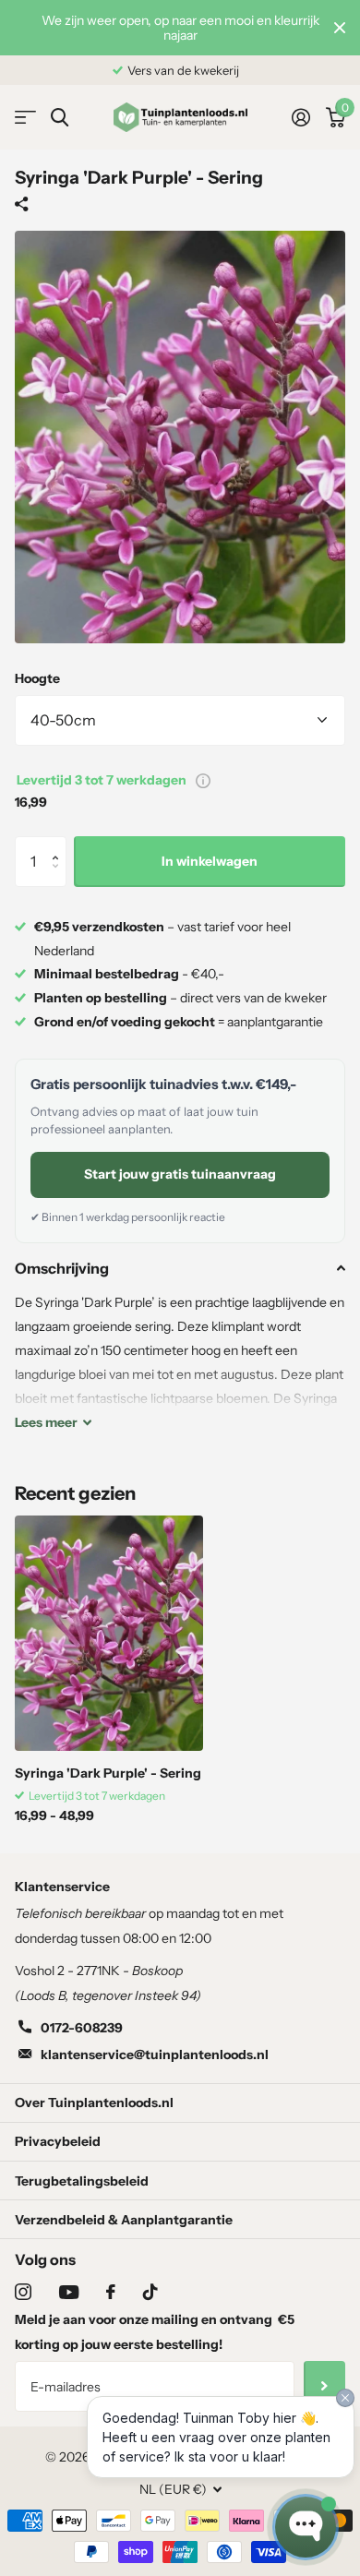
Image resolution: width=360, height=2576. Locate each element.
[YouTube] (69, 2292)
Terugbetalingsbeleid (82, 2181)
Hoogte (37, 678)
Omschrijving (62, 1268)
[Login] (300, 117)
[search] (60, 118)
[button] (60, 844)
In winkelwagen (210, 861)
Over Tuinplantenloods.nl (94, 2103)
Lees (46, 1422)
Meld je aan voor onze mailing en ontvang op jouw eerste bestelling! (155, 2332)
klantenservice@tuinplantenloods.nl (155, 2055)
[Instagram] (23, 2292)
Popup (203, 780)
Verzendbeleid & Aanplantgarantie (124, 2220)
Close (340, 28)
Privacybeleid (58, 2141)
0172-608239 (82, 2028)
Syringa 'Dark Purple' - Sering (108, 1773)
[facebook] (111, 2292)
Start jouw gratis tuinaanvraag (180, 1174)
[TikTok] (150, 2292)
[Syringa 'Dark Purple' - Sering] (109, 1633)
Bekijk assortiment (25, 118)
